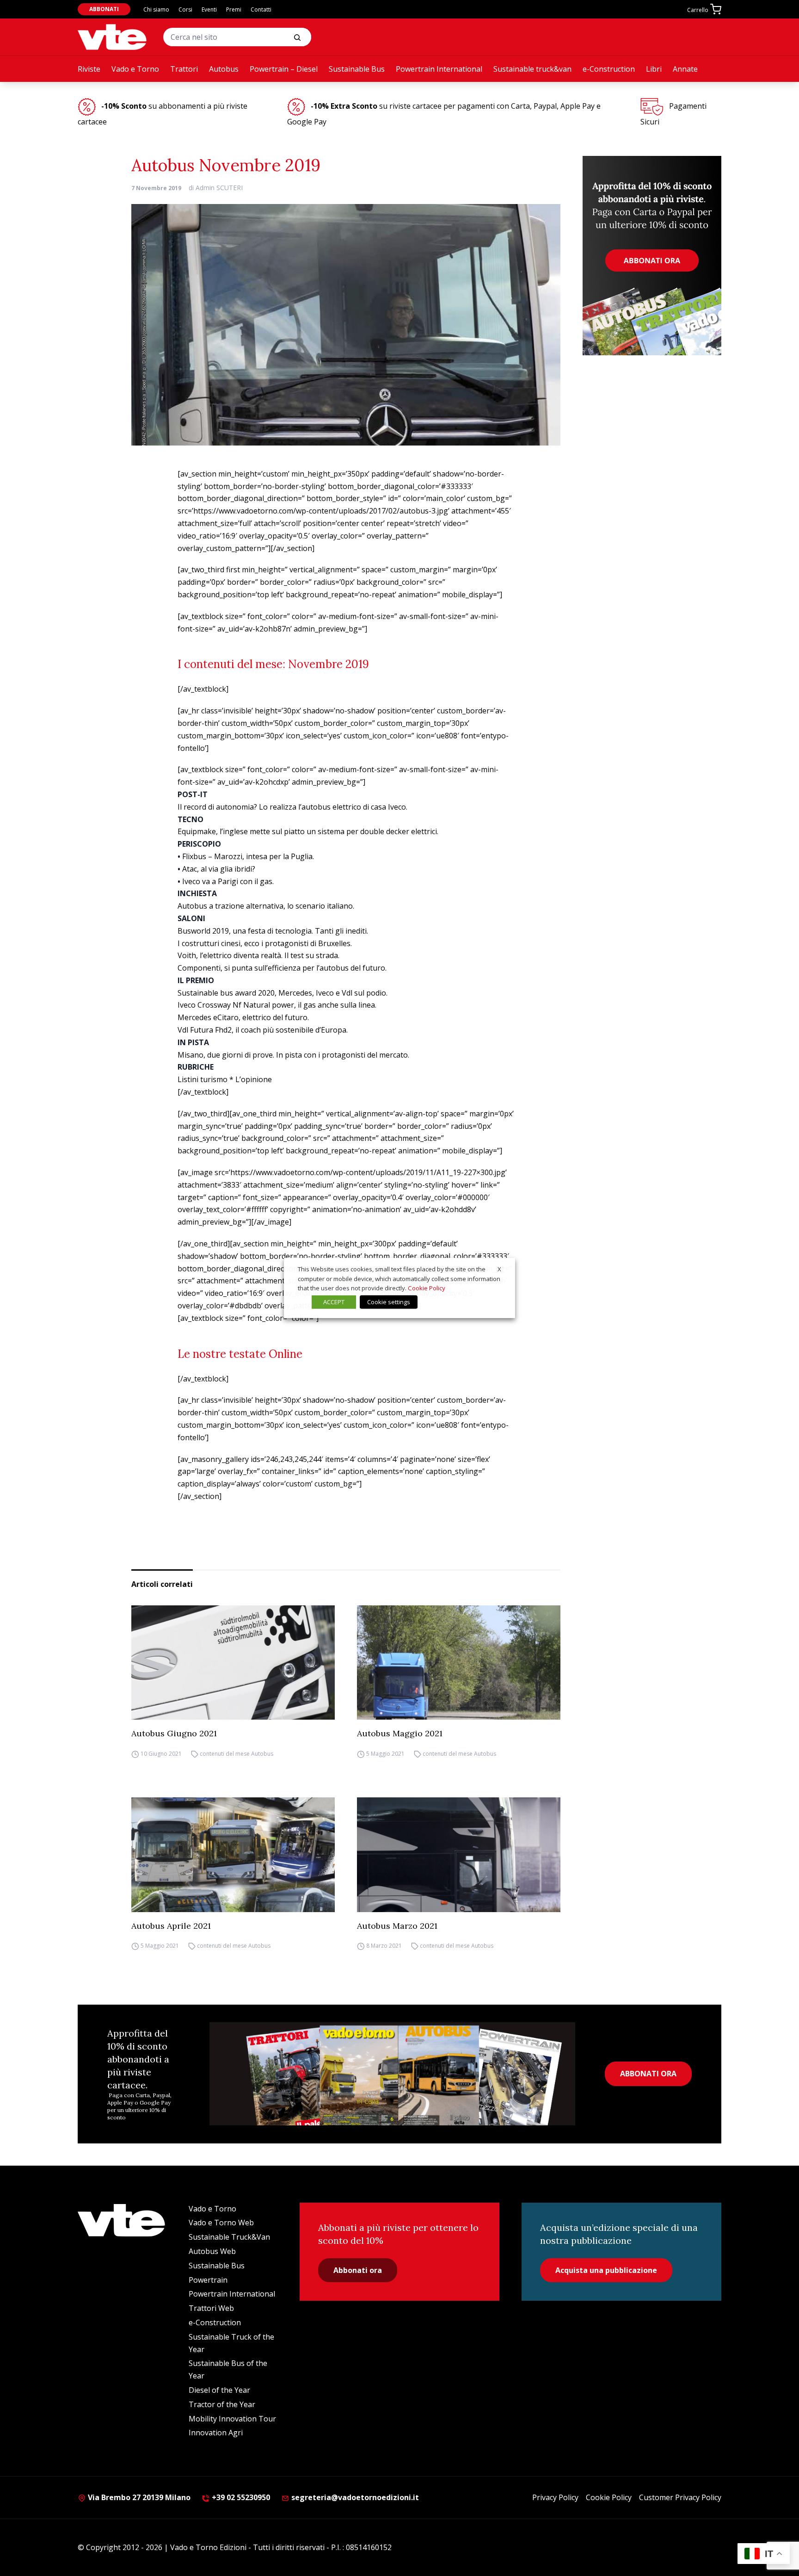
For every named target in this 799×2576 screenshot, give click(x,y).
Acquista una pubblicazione (606, 2270)
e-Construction (609, 69)
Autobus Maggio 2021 (400, 1733)
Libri (654, 69)
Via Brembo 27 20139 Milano (138, 2497)
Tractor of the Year (222, 2404)
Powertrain (208, 2280)
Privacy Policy (555, 2497)
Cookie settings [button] (389, 1302)
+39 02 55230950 (240, 2497)
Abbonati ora (358, 2270)
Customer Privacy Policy (680, 2497)
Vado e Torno (135, 69)
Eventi (209, 9)
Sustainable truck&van (532, 69)
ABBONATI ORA (648, 2074)
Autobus (224, 69)
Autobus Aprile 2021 (171, 1926)
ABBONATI (104, 9)
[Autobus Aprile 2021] (233, 1855)
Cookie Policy (609, 2497)
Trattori (184, 69)
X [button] (499, 1269)
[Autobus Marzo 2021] (459, 1855)
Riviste (89, 69)
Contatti (261, 9)
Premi (234, 9)
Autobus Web (212, 2251)
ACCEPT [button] (334, 1302)
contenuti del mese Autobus (237, 1754)
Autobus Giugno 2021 (174, 1733)
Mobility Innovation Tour (232, 2419)
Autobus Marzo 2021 (397, 1926)
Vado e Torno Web (221, 2223)
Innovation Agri (216, 2433)
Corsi (185, 9)
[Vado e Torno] (112, 37)
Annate (685, 69)
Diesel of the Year (219, 2390)
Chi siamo (156, 9)
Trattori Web (211, 2308)
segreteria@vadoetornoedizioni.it (355, 2497)
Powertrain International (439, 69)
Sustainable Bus (357, 69)
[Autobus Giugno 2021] (233, 1663)
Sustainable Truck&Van (229, 2237)
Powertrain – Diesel (284, 69)
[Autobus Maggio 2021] (459, 1663)
